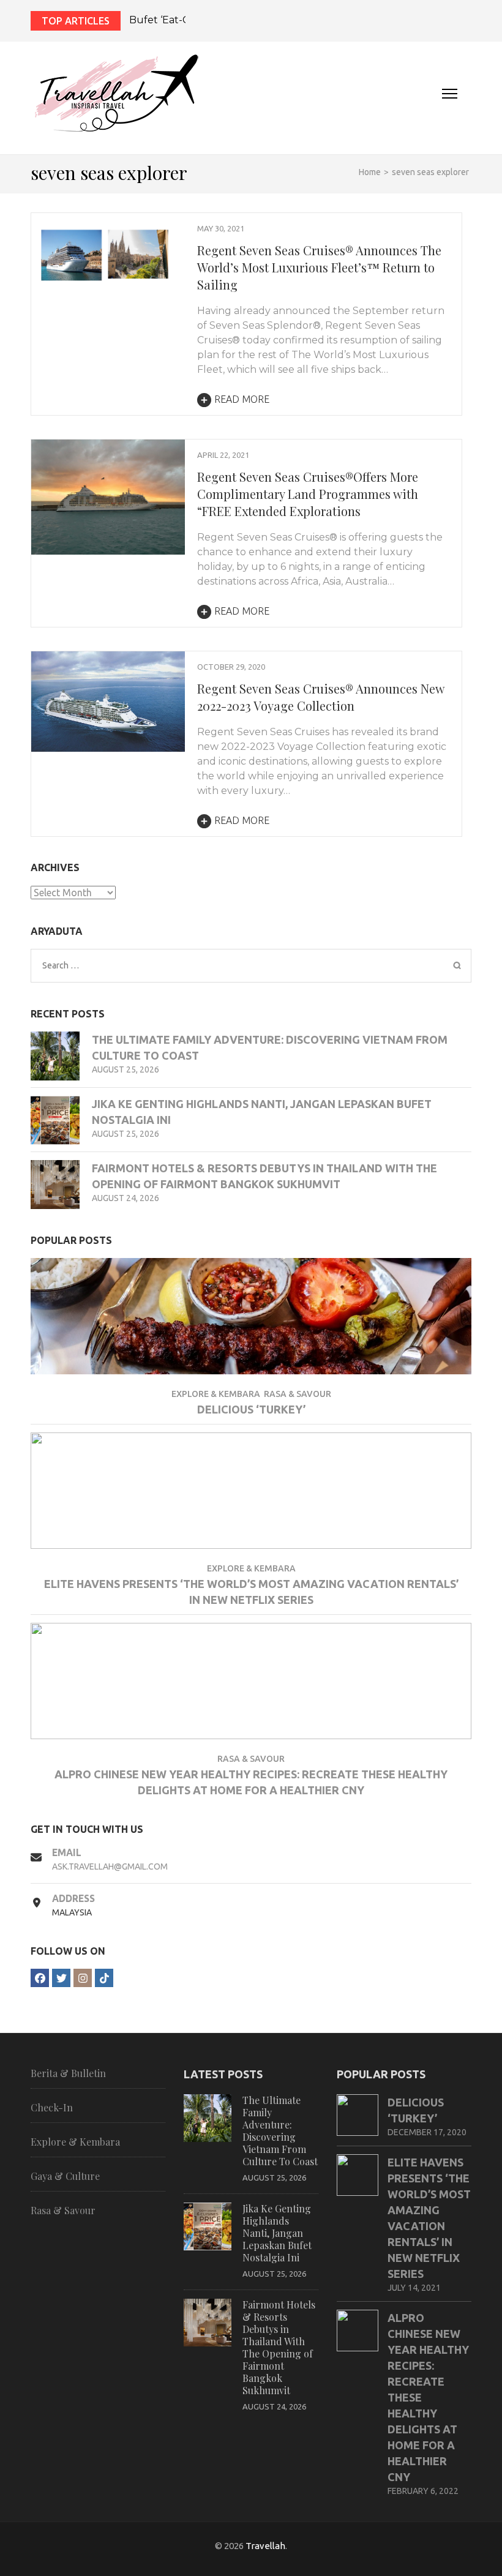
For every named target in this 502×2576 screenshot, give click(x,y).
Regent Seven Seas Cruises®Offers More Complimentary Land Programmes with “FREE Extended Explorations (308, 494)
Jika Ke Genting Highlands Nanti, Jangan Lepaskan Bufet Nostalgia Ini (277, 2233)
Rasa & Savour (298, 1394)
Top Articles (76, 21)
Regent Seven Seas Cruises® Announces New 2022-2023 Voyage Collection (320, 697)
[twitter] (61, 1978)
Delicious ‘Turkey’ (251, 1409)
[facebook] (40, 1978)
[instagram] (83, 1978)
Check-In (52, 2108)
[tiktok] (104, 1978)
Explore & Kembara (216, 1394)
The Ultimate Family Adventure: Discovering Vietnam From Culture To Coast (280, 2131)
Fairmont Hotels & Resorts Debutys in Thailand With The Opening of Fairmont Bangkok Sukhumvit (279, 2347)
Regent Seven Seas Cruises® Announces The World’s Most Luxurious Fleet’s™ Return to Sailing (319, 267)
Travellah (265, 2546)
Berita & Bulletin (68, 2073)
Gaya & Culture (65, 2176)
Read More (242, 399)
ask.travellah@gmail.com (110, 1866)
